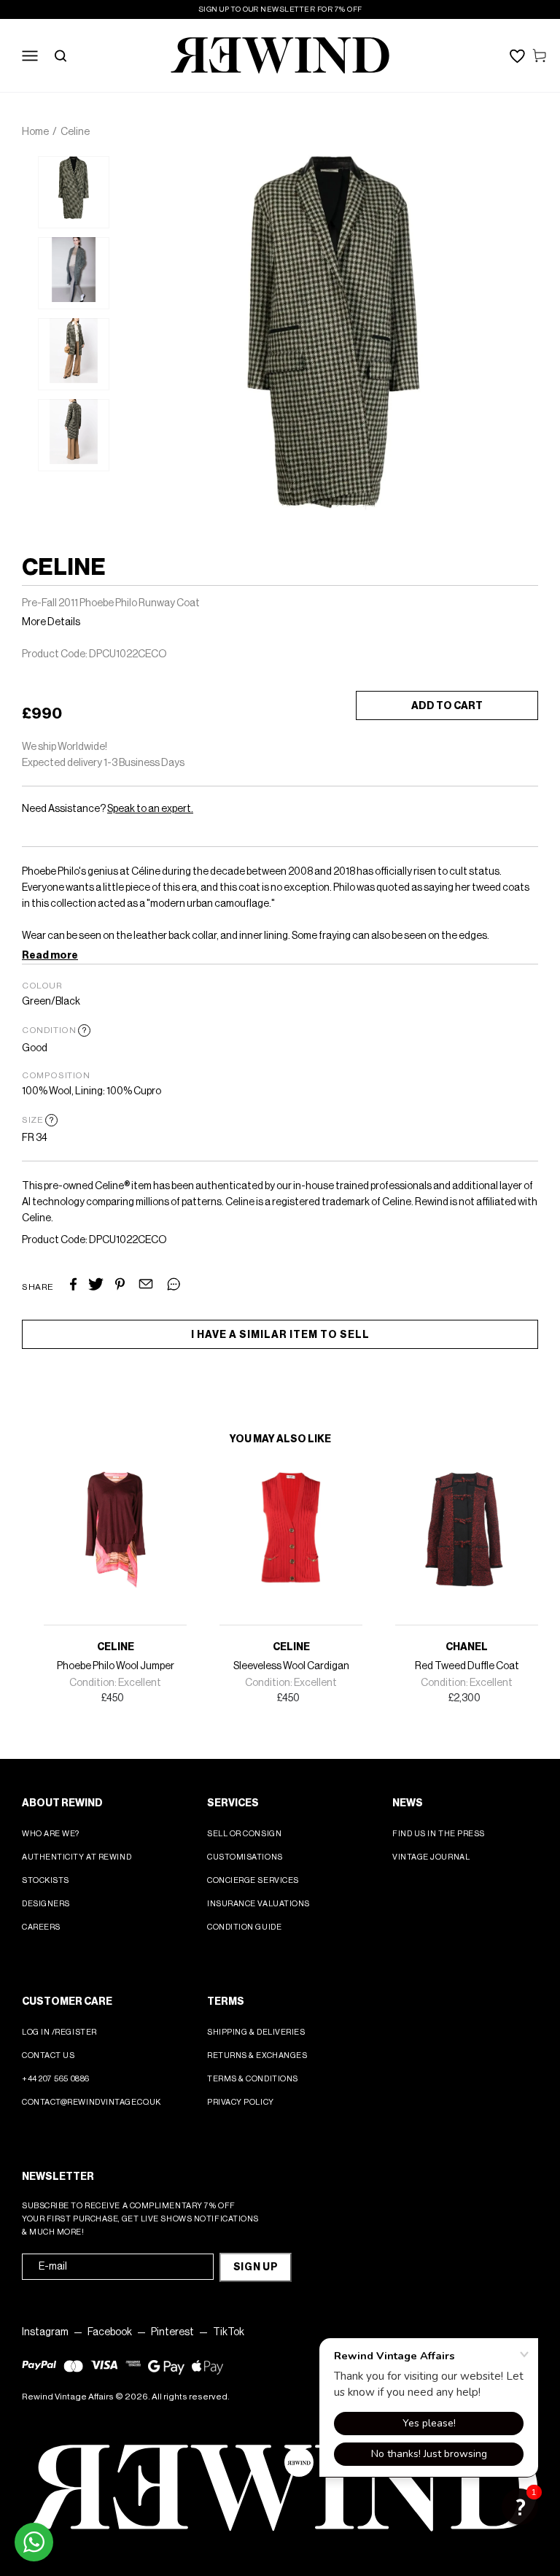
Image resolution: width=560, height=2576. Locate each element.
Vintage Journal (431, 1857)
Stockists (46, 1880)
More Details (51, 622)
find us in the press (439, 1834)
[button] (520, 2507)
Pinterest (172, 2332)
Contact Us (48, 2055)
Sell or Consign (244, 1834)
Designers (46, 1904)
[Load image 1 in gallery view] (74, 192)
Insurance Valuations (258, 1904)
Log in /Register (59, 2032)
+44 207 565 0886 (56, 2079)
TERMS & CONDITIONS (253, 2079)
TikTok (229, 2332)
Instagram (45, 2332)
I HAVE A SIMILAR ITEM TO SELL (280, 1335)
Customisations (245, 1857)
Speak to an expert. (150, 809)
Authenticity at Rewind (77, 1857)
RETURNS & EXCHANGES (257, 2055)
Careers (41, 1927)
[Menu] (30, 55)
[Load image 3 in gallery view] (74, 354)
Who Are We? (51, 1834)
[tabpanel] (74, 192)
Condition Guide (244, 1927)
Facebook (110, 2332)
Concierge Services (253, 1880)
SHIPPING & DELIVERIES (256, 2032)
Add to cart (447, 706)
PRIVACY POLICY (241, 2102)
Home (35, 132)
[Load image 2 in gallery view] (74, 273)
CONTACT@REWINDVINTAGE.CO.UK (92, 2102)
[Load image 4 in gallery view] (74, 435)
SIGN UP (256, 2267)
